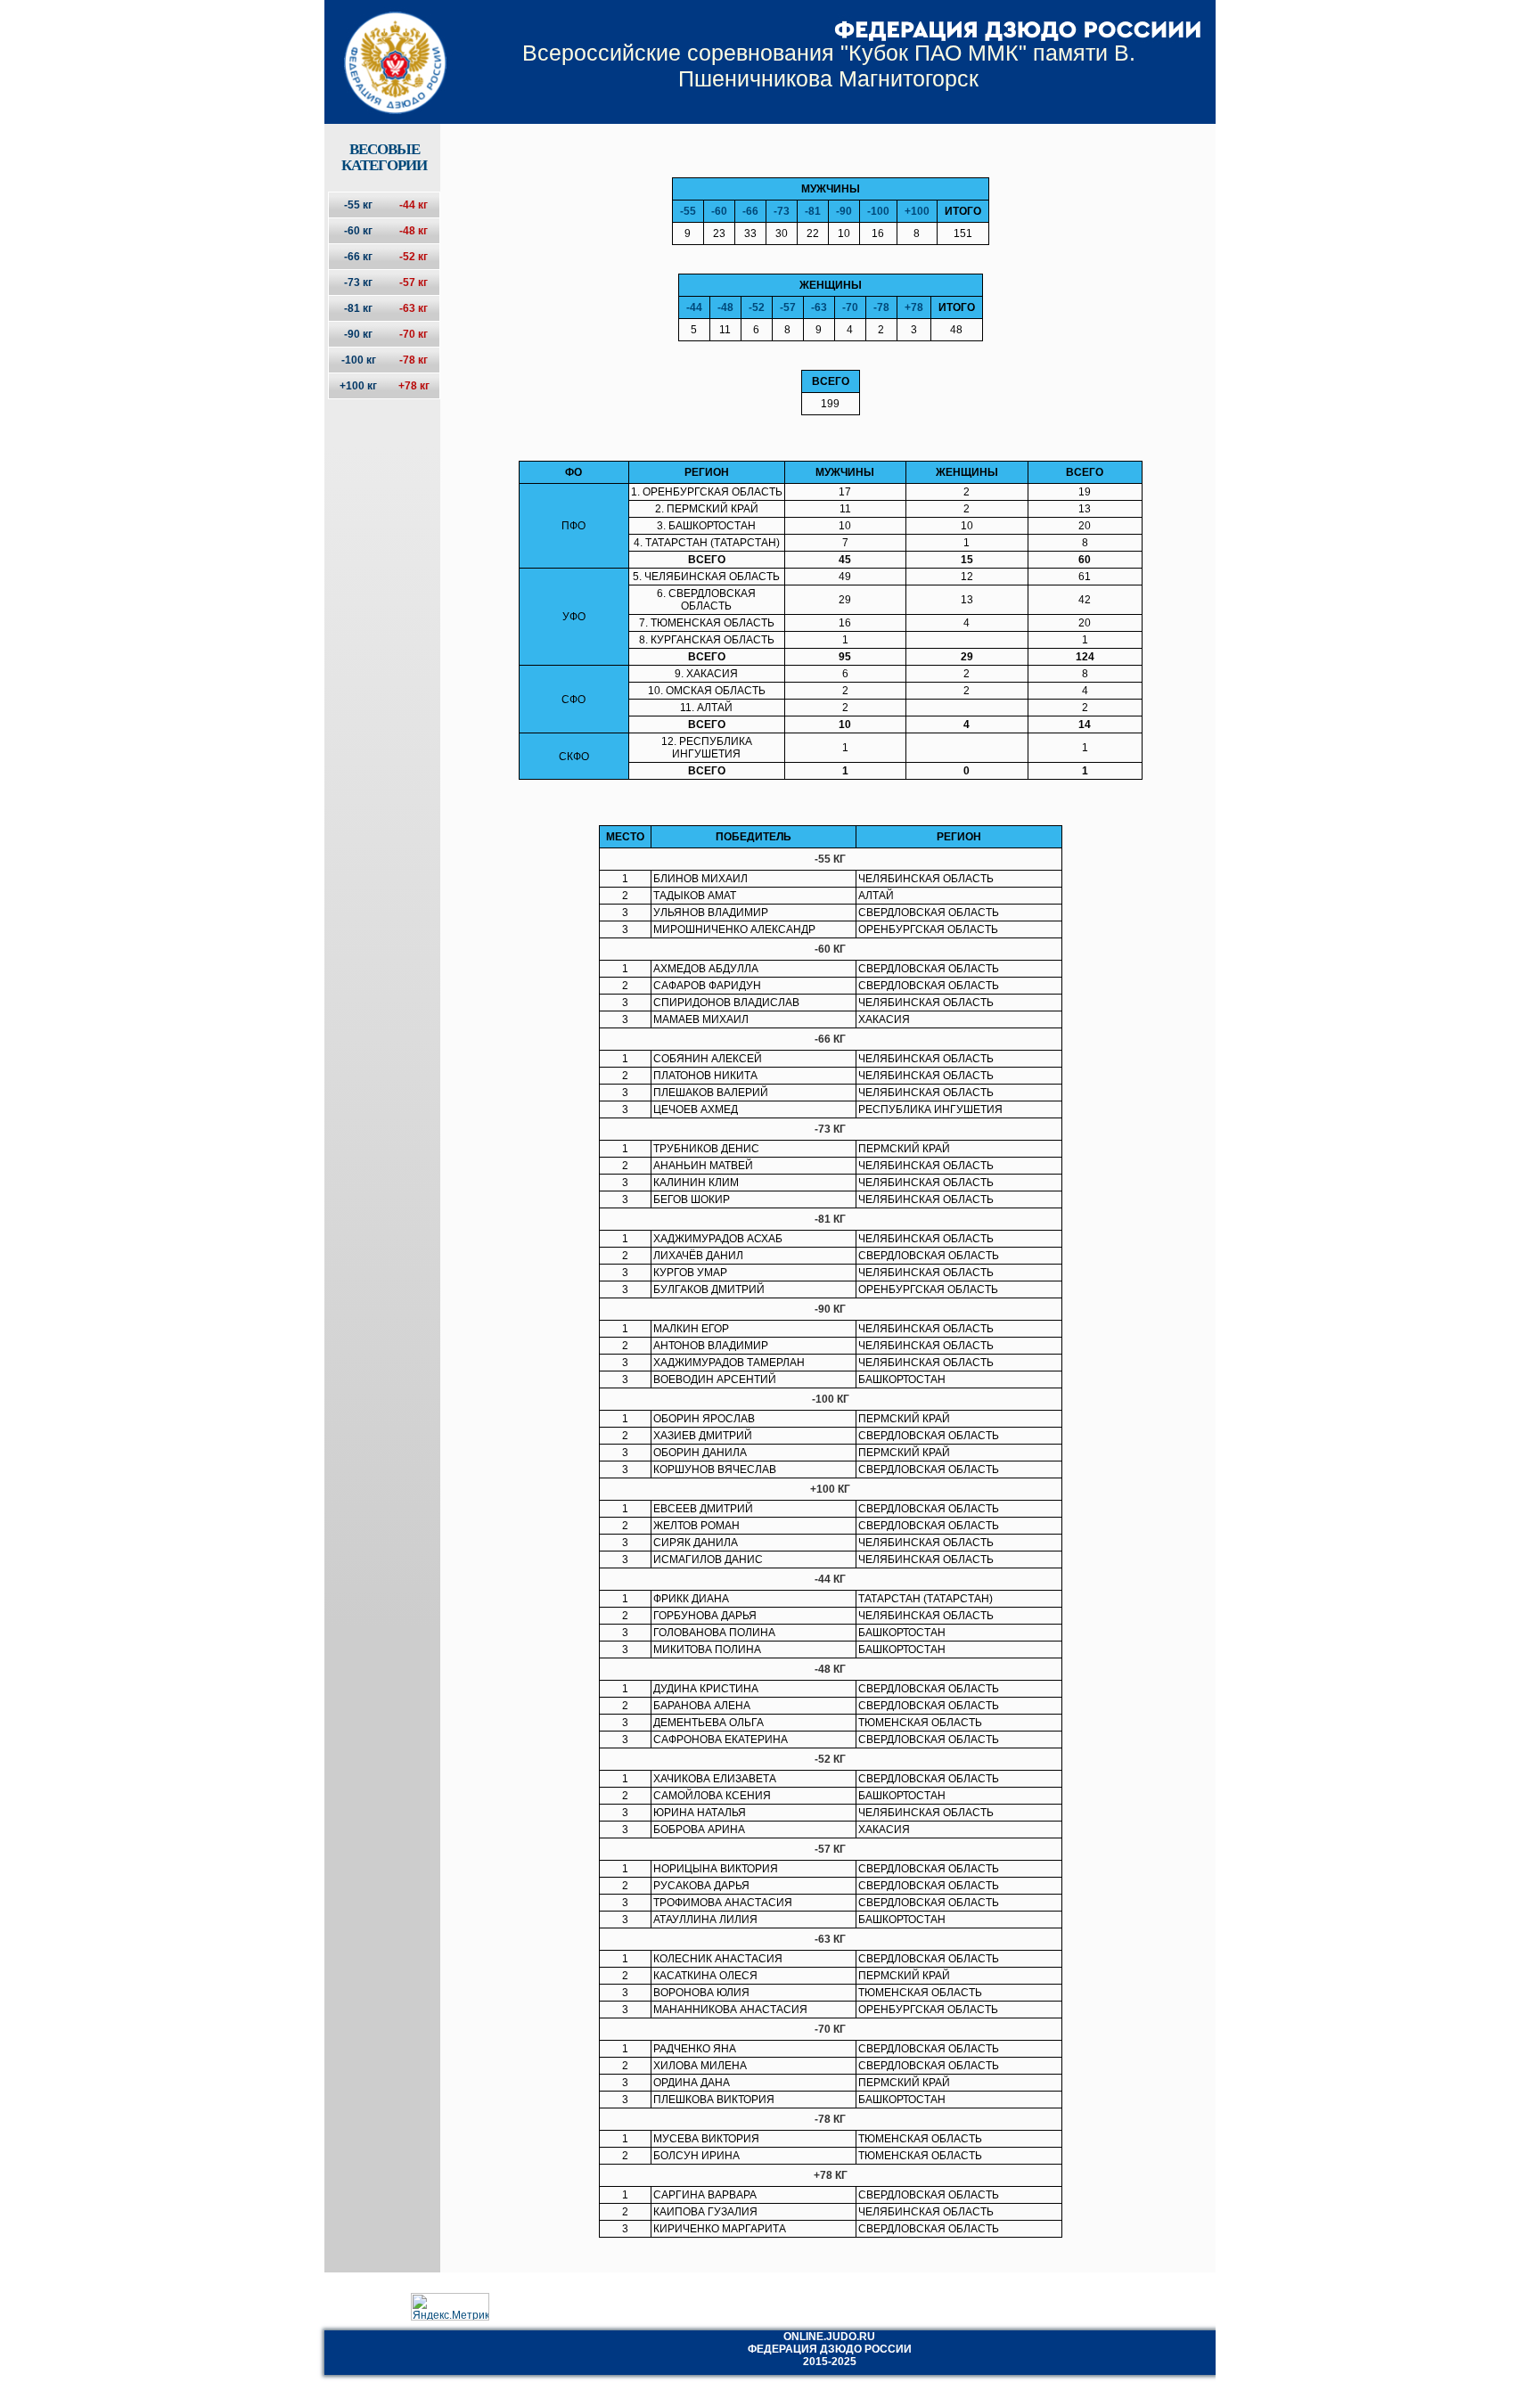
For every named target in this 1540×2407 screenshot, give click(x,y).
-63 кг (414, 308)
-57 (788, 307)
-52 (757, 307)
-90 (844, 211)
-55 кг (358, 205)
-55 (688, 211)
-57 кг (414, 282)
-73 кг (358, 282)
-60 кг (358, 231)
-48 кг (414, 231)
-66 (750, 211)
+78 (914, 307)
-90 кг (358, 334)
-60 (719, 211)
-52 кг (414, 257)
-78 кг (414, 360)
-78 (881, 307)
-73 (782, 211)
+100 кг (358, 386)
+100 (917, 211)
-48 (725, 307)
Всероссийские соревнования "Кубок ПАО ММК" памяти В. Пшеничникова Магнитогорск (829, 65)
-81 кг (358, 308)
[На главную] (384, 47)
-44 (694, 307)
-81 (813, 211)
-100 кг (359, 360)
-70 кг (414, 334)
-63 (819, 307)
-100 (878, 211)
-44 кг (414, 205)
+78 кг (414, 386)
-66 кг (358, 257)
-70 (850, 307)
